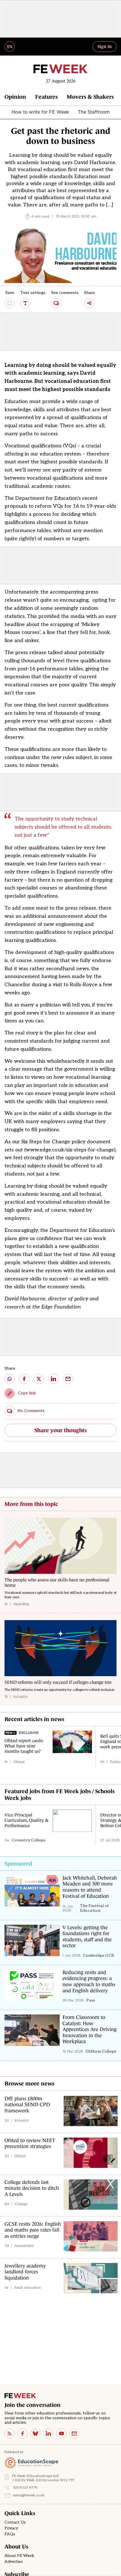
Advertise (14, 2562)
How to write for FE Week (40, 112)
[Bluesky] (35, 2434)
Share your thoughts (60, 1430)
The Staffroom (94, 112)
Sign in (105, 46)
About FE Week (19, 2556)
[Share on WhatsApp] (10, 1379)
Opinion (15, 97)
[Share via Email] (68, 1379)
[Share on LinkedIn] (53, 1379)
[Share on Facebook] (24, 1379)
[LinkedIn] (48, 2434)
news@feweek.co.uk (29, 2495)
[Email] (74, 2434)
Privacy (11, 2528)
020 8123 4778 (25, 2488)
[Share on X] (39, 1379)
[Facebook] (23, 2434)
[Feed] (10, 2434)
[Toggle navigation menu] (10, 47)
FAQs (10, 2534)
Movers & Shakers (90, 97)
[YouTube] (61, 2434)
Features (46, 97)
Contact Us (15, 2522)
